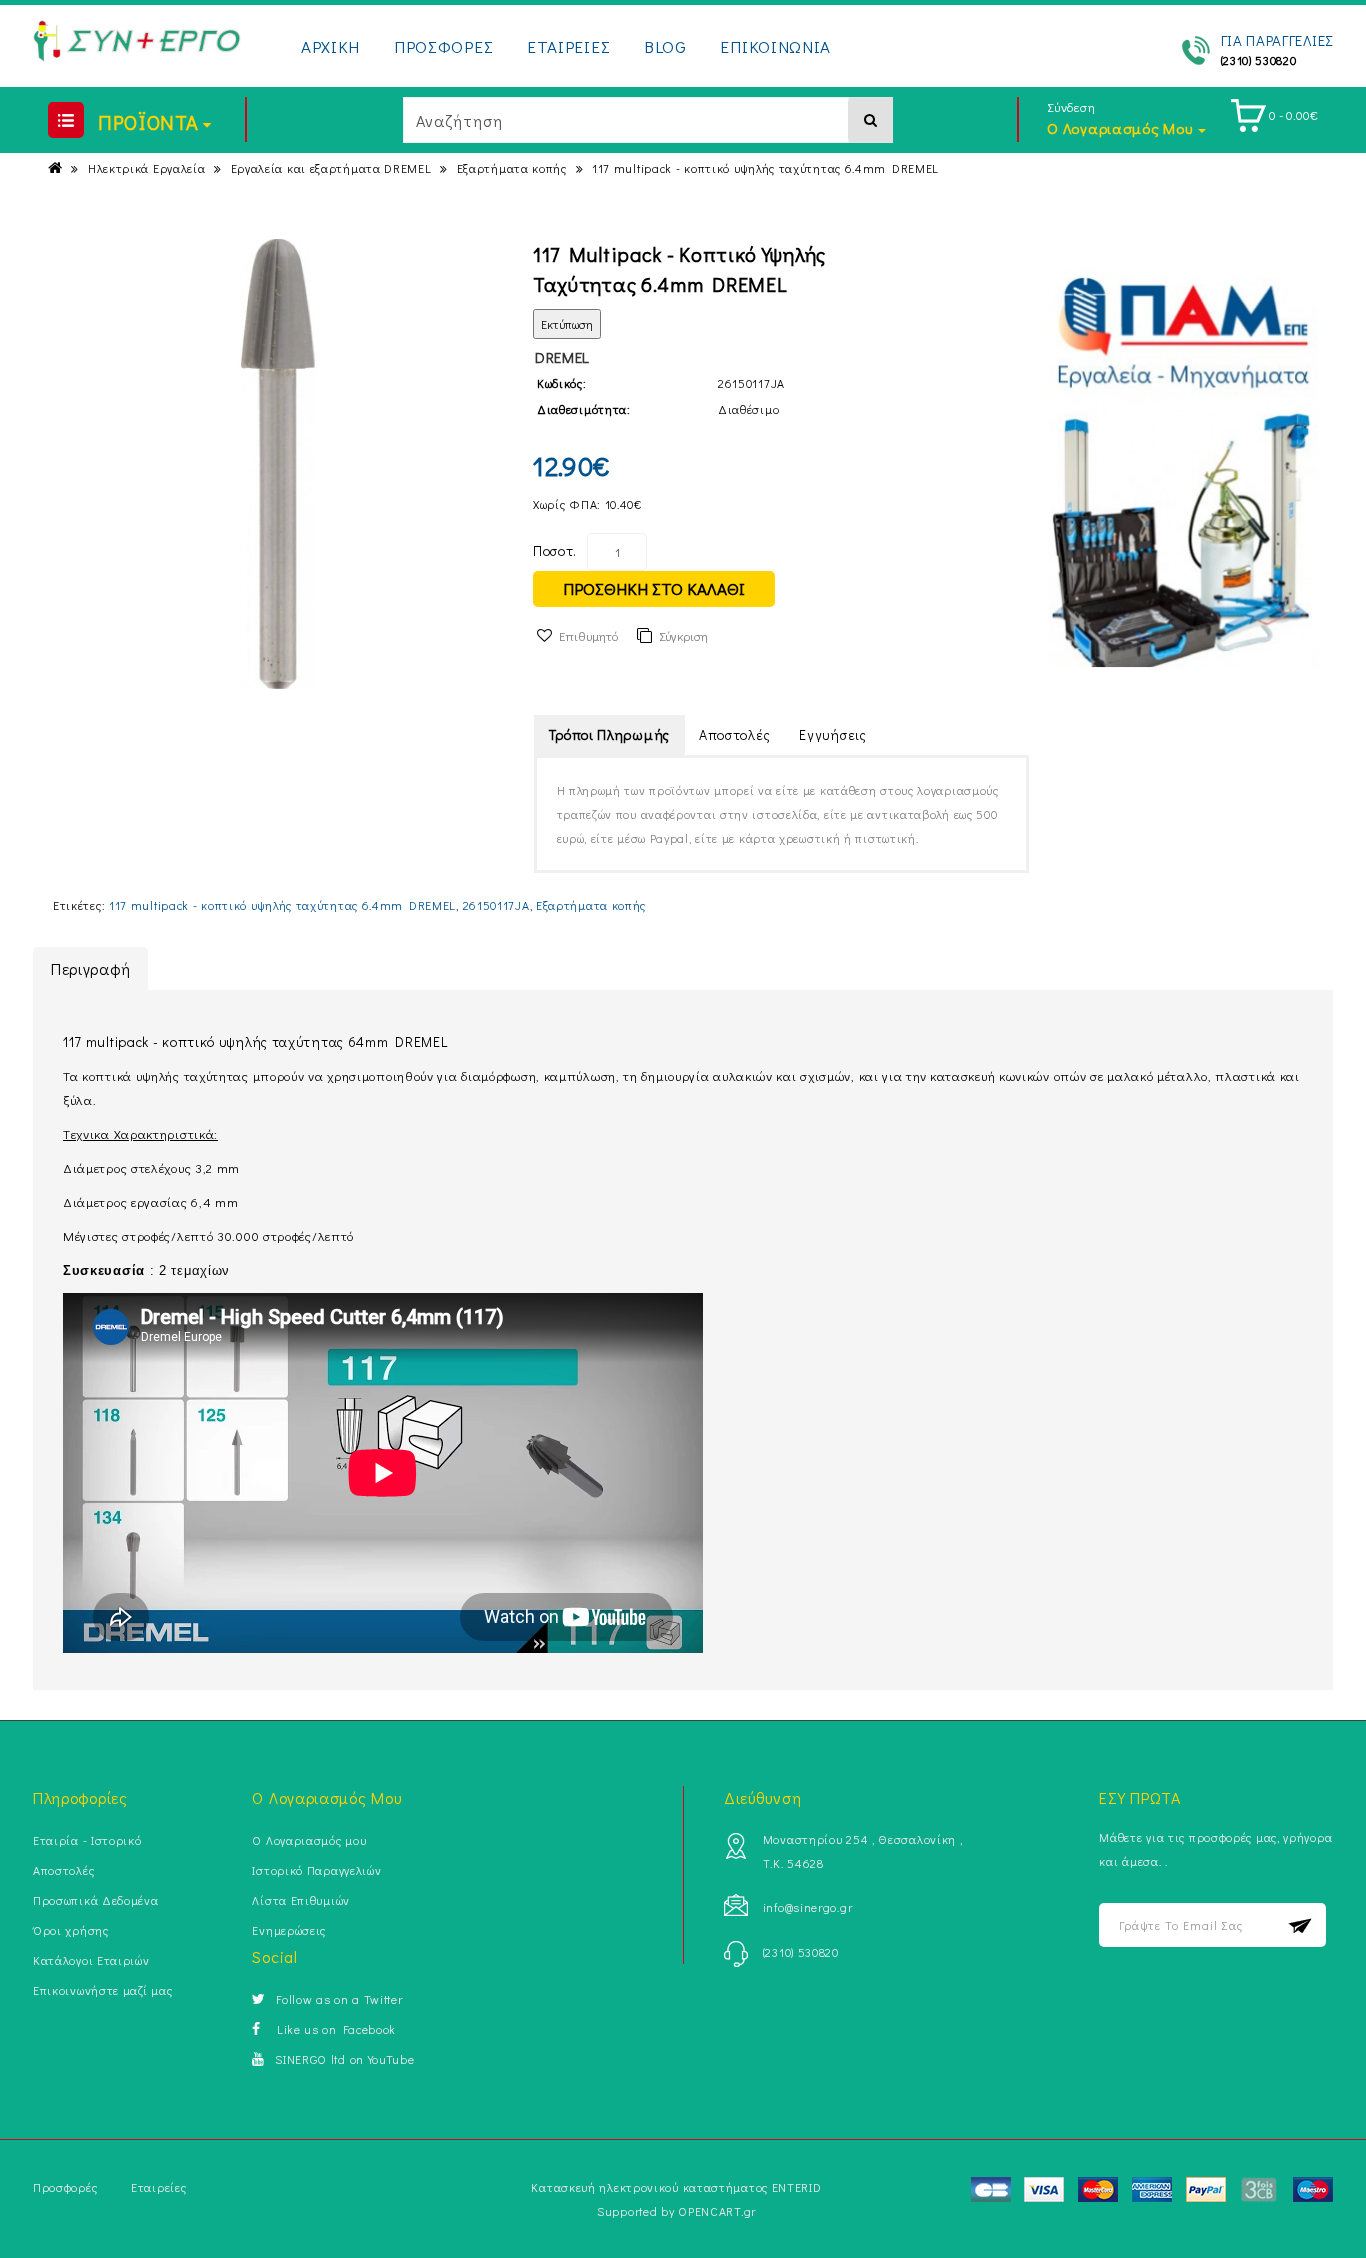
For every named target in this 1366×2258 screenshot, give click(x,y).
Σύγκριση (683, 635)
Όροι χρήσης (71, 1930)
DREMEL (562, 357)
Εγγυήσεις (832, 734)
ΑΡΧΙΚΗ (330, 46)
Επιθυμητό (588, 635)
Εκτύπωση (567, 324)
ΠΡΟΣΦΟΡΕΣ (443, 46)
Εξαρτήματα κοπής (512, 168)
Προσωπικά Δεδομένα (96, 1900)
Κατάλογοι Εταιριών (91, 1960)
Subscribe (1300, 1925)
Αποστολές (734, 734)
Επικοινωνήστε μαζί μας (102, 1990)
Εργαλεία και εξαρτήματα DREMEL (331, 168)
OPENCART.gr (717, 2211)
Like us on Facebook (333, 2029)
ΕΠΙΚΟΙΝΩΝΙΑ (775, 46)
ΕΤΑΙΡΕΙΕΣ (568, 46)
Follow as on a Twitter (339, 1999)
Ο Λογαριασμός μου (309, 1840)
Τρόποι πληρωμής (610, 734)
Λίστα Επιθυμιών (301, 1900)
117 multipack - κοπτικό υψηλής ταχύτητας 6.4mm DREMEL (765, 168)
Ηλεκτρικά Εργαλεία (147, 168)
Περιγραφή (90, 968)
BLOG (665, 46)
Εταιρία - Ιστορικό (87, 1840)
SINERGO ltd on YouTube (344, 2059)
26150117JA (496, 905)
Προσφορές (65, 2187)
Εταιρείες (158, 2187)
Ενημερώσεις (289, 1930)
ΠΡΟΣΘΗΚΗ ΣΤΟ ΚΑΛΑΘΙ (654, 588)
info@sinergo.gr (808, 1907)
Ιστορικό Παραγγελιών (316, 1870)
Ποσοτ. (555, 550)
